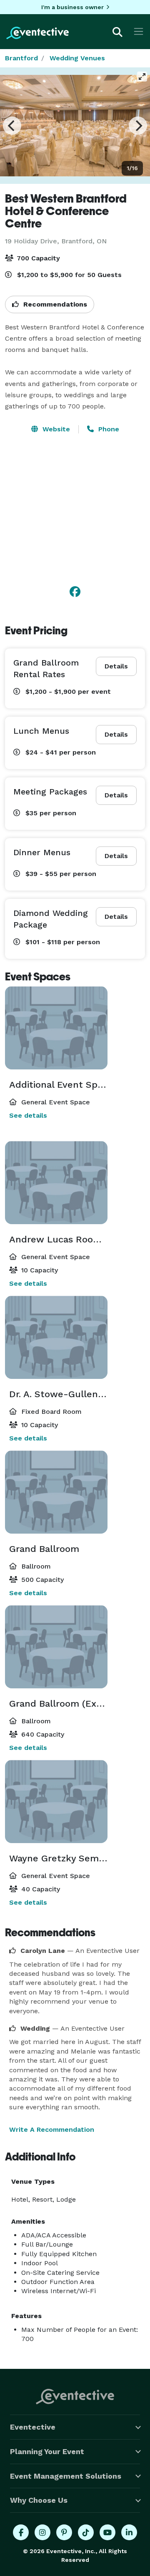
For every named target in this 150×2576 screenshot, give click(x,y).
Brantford (21, 58)
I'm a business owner (72, 7)
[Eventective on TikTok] (86, 2532)
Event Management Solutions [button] (66, 2476)
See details (28, 1115)
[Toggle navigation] (139, 31)
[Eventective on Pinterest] (64, 2532)
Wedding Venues (77, 58)
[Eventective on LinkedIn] (129, 2532)
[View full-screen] (142, 77)
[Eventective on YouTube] (107, 2532)
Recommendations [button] (54, 304)
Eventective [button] (33, 2427)
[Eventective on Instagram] (42, 2532)
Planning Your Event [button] (47, 2451)
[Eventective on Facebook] (21, 2532)
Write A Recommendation (52, 2129)
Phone (108, 429)
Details (116, 666)
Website (55, 429)
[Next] (138, 126)
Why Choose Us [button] (39, 2500)
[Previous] (12, 126)
